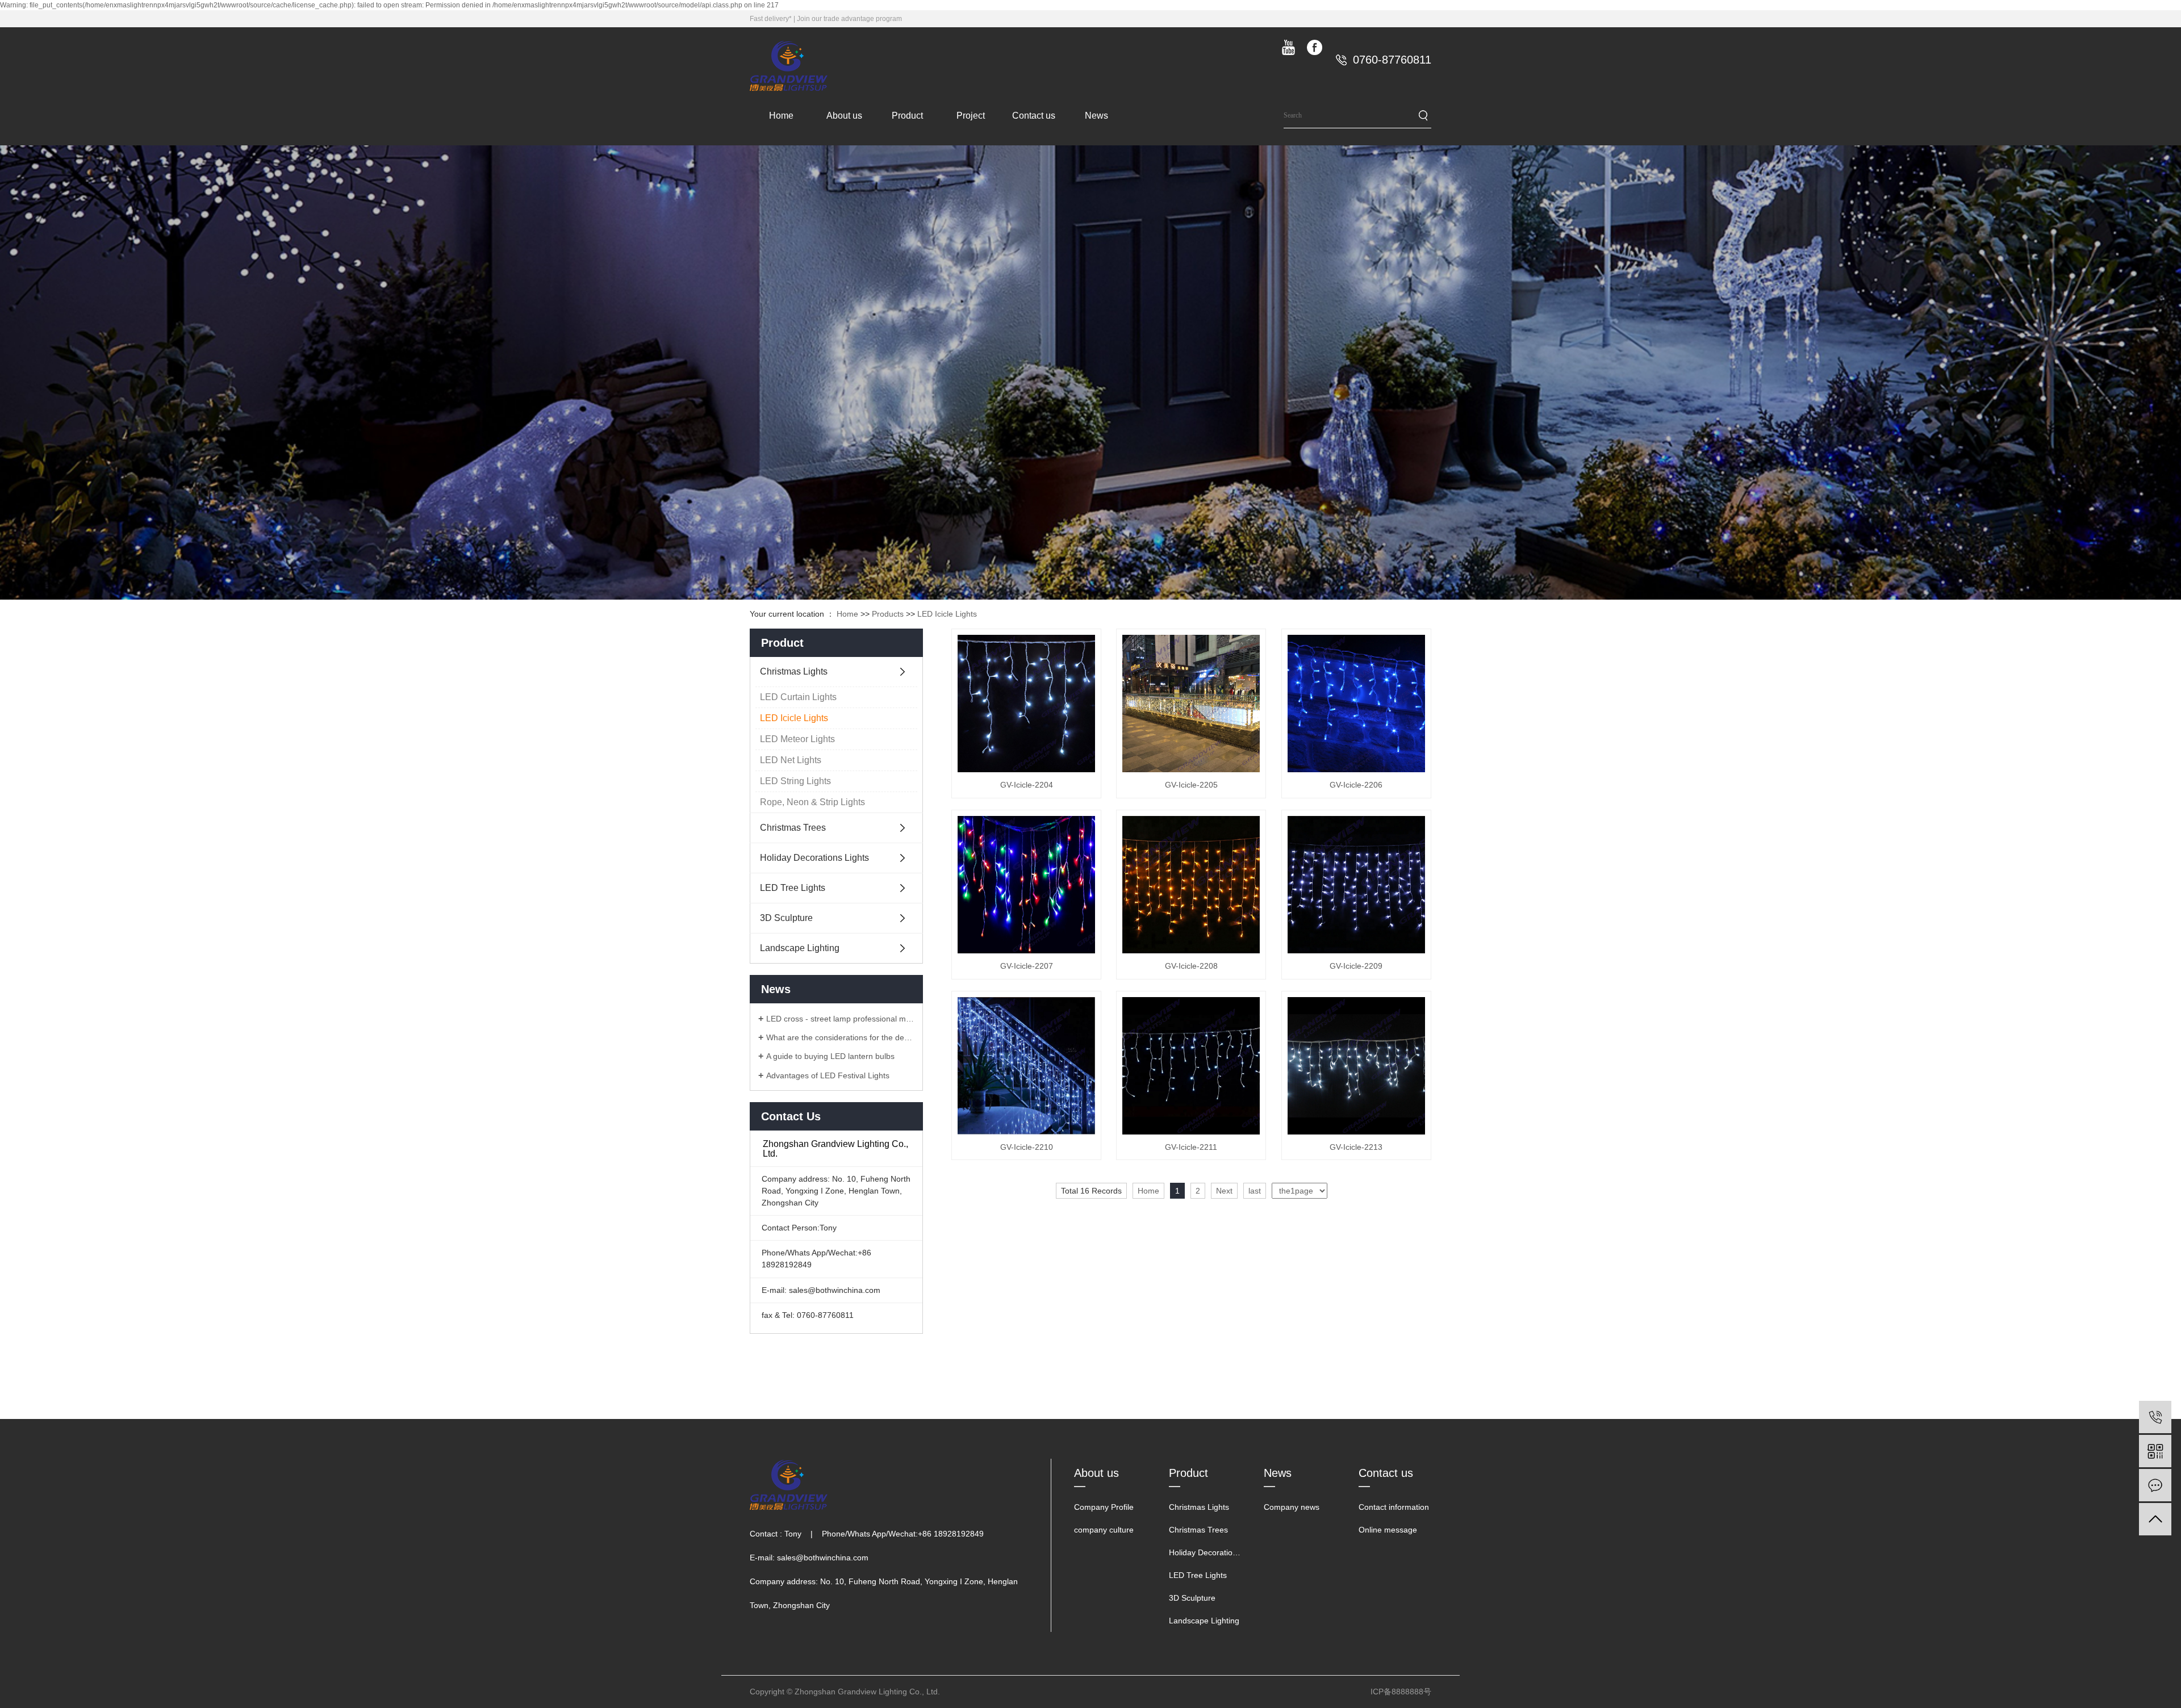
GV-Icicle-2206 (1356, 785)
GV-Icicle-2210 (1027, 1147)
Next (1224, 1191)
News (1096, 116)
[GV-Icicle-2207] (1026, 885)
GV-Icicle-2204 (1027, 785)
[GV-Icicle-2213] (1356, 1066)
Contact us (1034, 116)
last (1255, 1191)
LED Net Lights (791, 760)
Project (971, 116)
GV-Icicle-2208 (1191, 966)
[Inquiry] (2155, 1485)
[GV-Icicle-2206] (1356, 704)
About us (844, 116)
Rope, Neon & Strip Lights (812, 802)
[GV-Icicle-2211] (1191, 1066)
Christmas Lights (794, 671)
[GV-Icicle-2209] (1356, 885)
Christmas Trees (793, 828)
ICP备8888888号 (1401, 1692)
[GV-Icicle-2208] (1191, 885)
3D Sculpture (786, 918)
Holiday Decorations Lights (814, 858)
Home (781, 116)
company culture (1104, 1530)
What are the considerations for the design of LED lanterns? (840, 1037)
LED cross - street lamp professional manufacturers (840, 1019)
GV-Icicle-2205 (1191, 785)
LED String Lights (795, 781)
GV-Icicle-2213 (1356, 1147)
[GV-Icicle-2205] (1191, 704)
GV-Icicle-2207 (1027, 966)
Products (888, 614)
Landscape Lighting (800, 948)
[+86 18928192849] (2155, 1417)
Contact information (1394, 1507)
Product (907, 116)
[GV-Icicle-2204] (1026, 704)
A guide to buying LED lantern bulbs (830, 1056)
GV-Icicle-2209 (1356, 966)
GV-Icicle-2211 (1191, 1147)
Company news (1292, 1507)
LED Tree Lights (793, 888)
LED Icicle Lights (947, 614)
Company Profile (1104, 1507)
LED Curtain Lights (798, 697)
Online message (1388, 1530)
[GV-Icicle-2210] (1026, 1066)
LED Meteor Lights (797, 739)
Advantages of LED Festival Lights (828, 1075)
